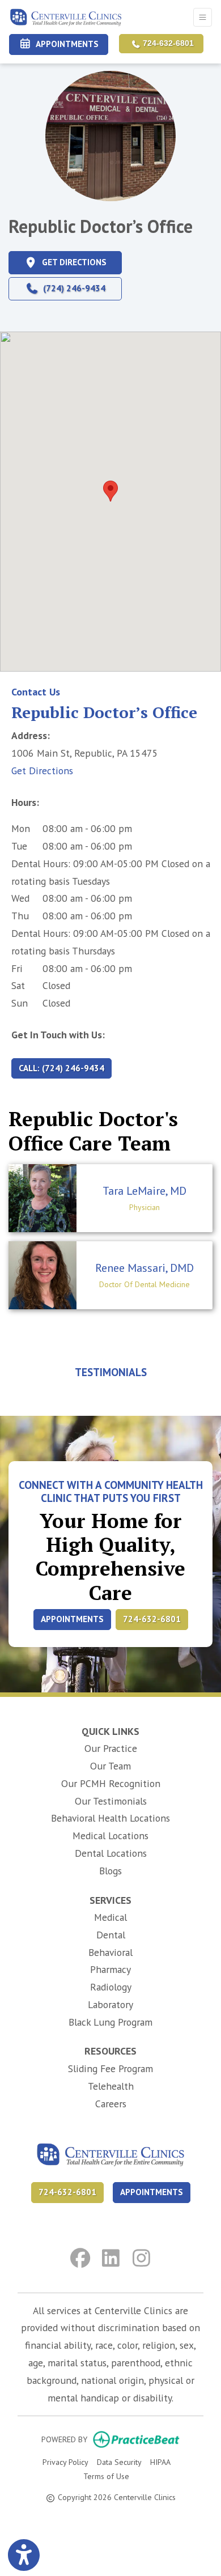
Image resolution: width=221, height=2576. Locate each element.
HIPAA (160, 2462)
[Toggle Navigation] (203, 17)
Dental (111, 1935)
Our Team (110, 1766)
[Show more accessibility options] (24, 2555)
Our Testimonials (111, 1801)
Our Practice (111, 1748)
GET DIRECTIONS (80, 262)
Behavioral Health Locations (110, 1818)
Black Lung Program (110, 2022)
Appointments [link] (65, 44)
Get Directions (42, 771)
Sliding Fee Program (110, 2068)
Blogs (110, 1871)
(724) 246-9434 (72, 288)
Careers (111, 2104)
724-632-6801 (167, 43)
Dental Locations (111, 1853)
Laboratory (110, 2004)
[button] (110, 491)
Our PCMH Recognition (111, 1783)
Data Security (119, 2462)
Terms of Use (106, 2476)
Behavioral (110, 1952)
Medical (110, 1917)
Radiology (111, 1987)
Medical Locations (110, 1836)
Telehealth (111, 2086)
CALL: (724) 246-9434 (61, 1068)
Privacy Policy (65, 2462)
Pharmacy (110, 1969)
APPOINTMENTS (72, 1619)
